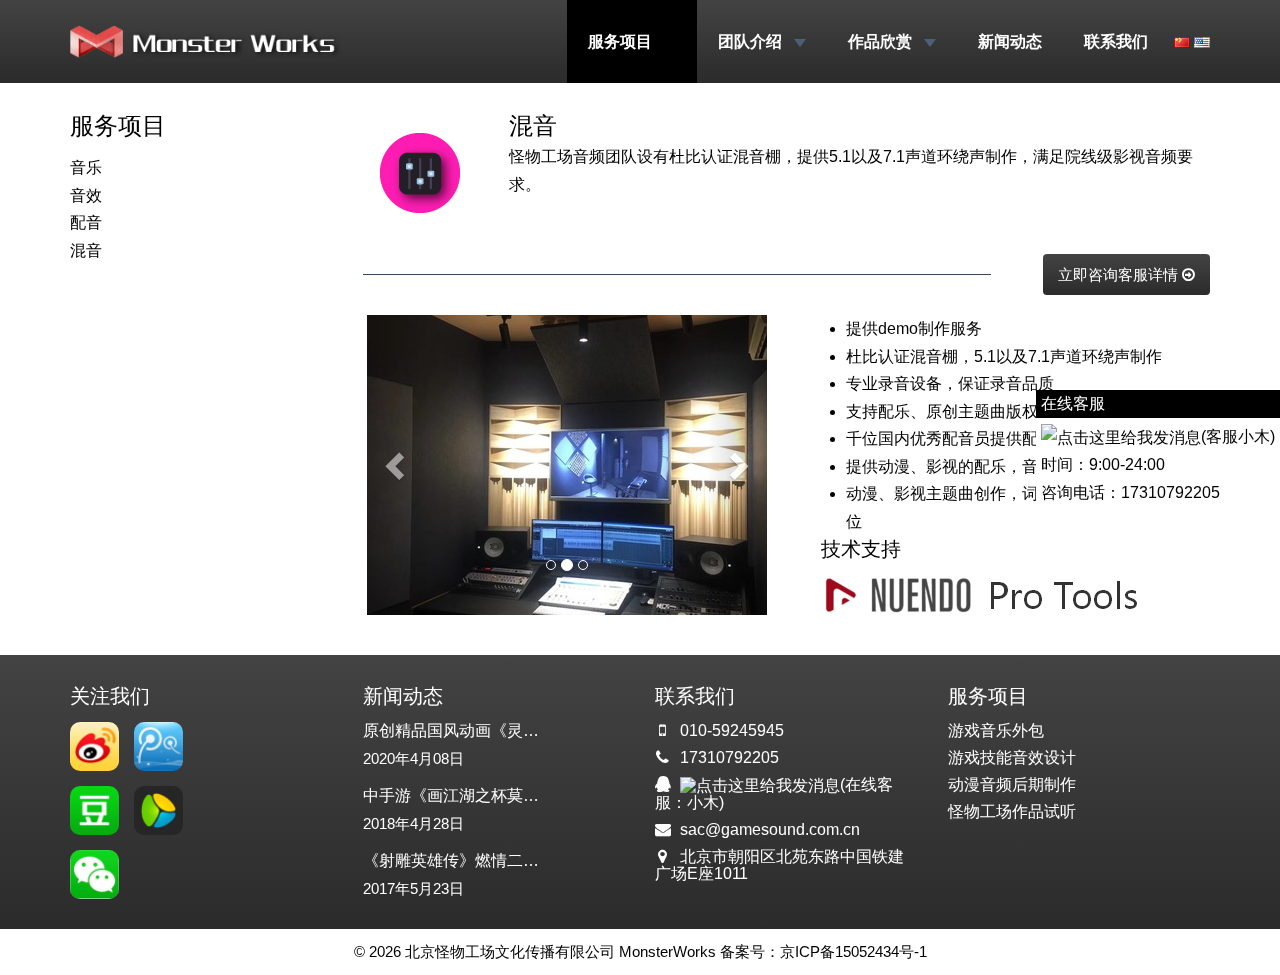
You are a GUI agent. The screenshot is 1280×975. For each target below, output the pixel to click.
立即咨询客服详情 (1120, 274)
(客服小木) (1238, 436)
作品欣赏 (882, 41)
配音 (86, 222)
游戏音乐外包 (996, 730)
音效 (86, 195)
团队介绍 (752, 41)
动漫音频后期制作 (1012, 784)
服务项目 (622, 41)
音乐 (86, 167)
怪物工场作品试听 (1012, 811)
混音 (86, 250)
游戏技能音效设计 (1012, 757)
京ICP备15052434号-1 (853, 951)
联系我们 (1116, 41)
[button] (397, 465)
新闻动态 (1010, 41)
